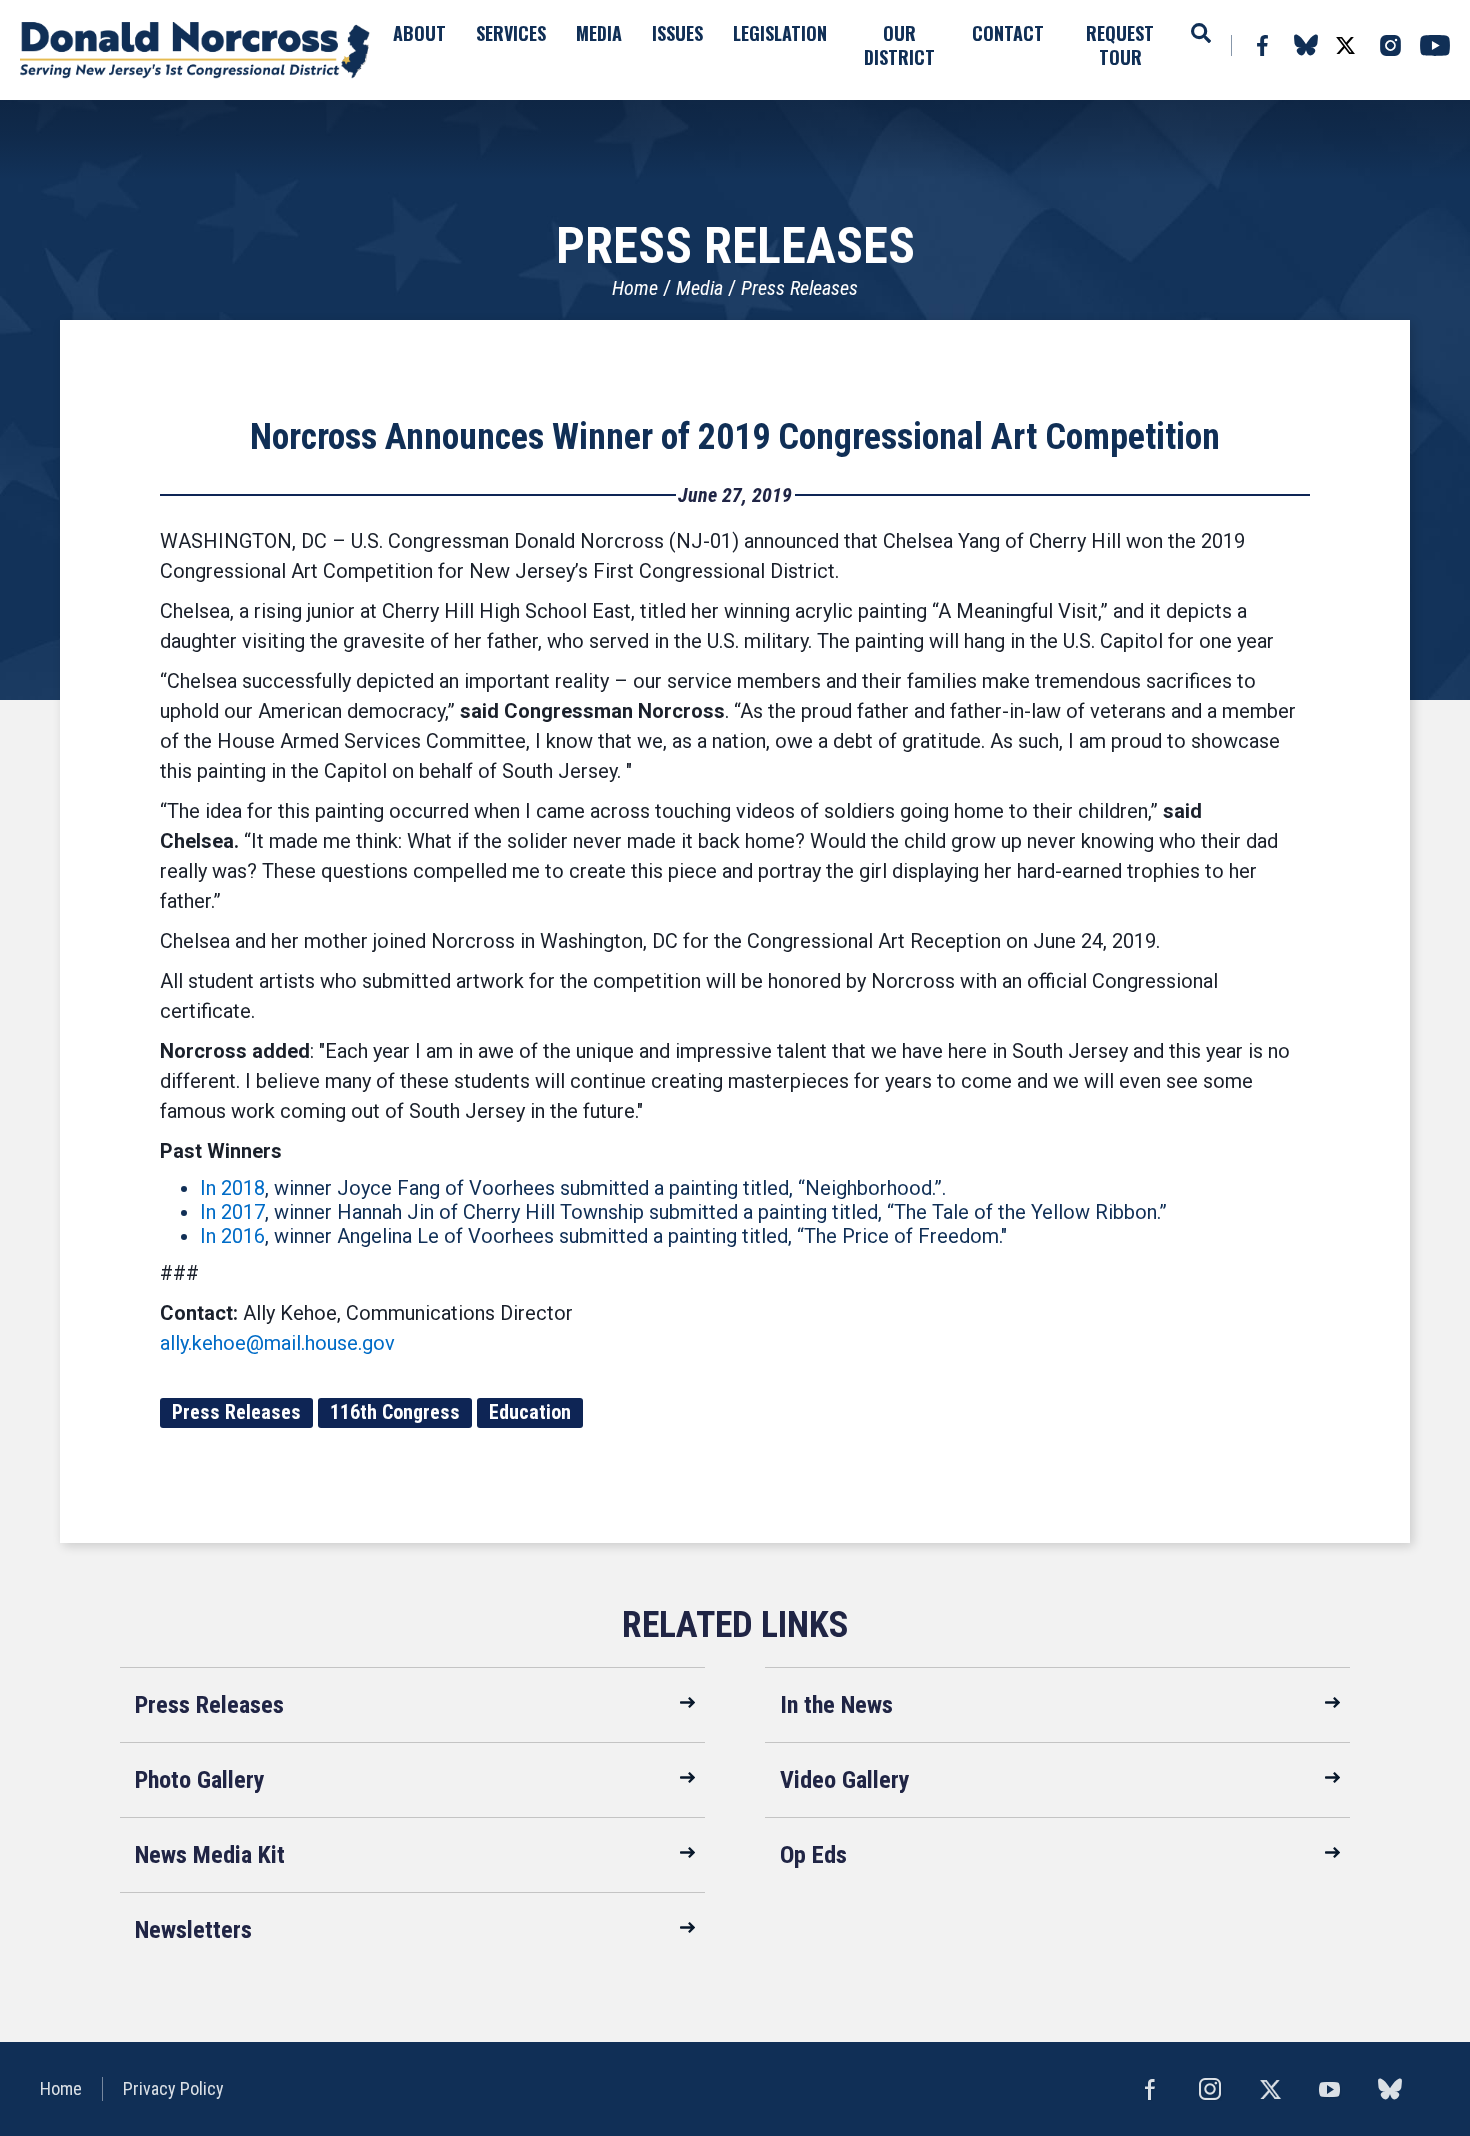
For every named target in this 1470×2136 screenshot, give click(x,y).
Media (699, 288)
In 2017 (232, 1212)
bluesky (1305, 45)
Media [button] (599, 33)
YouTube (1435, 45)
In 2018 (232, 1188)
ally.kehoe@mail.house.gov (277, 1343)
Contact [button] (1008, 33)
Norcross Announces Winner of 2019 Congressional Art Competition (735, 437)
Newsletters (193, 1930)
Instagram (1390, 45)
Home (635, 288)
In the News (836, 1705)
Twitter (1345, 45)
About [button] (419, 33)
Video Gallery (845, 1780)
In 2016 (232, 1236)
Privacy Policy (173, 2088)
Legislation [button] (780, 33)
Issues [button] (677, 33)
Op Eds (813, 1855)
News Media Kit (210, 1855)
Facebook (1261, 45)
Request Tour (1120, 45)
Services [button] (511, 33)
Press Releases (799, 288)
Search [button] (1201, 33)
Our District (899, 45)
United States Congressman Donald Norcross (195, 50)
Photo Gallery (200, 1780)
